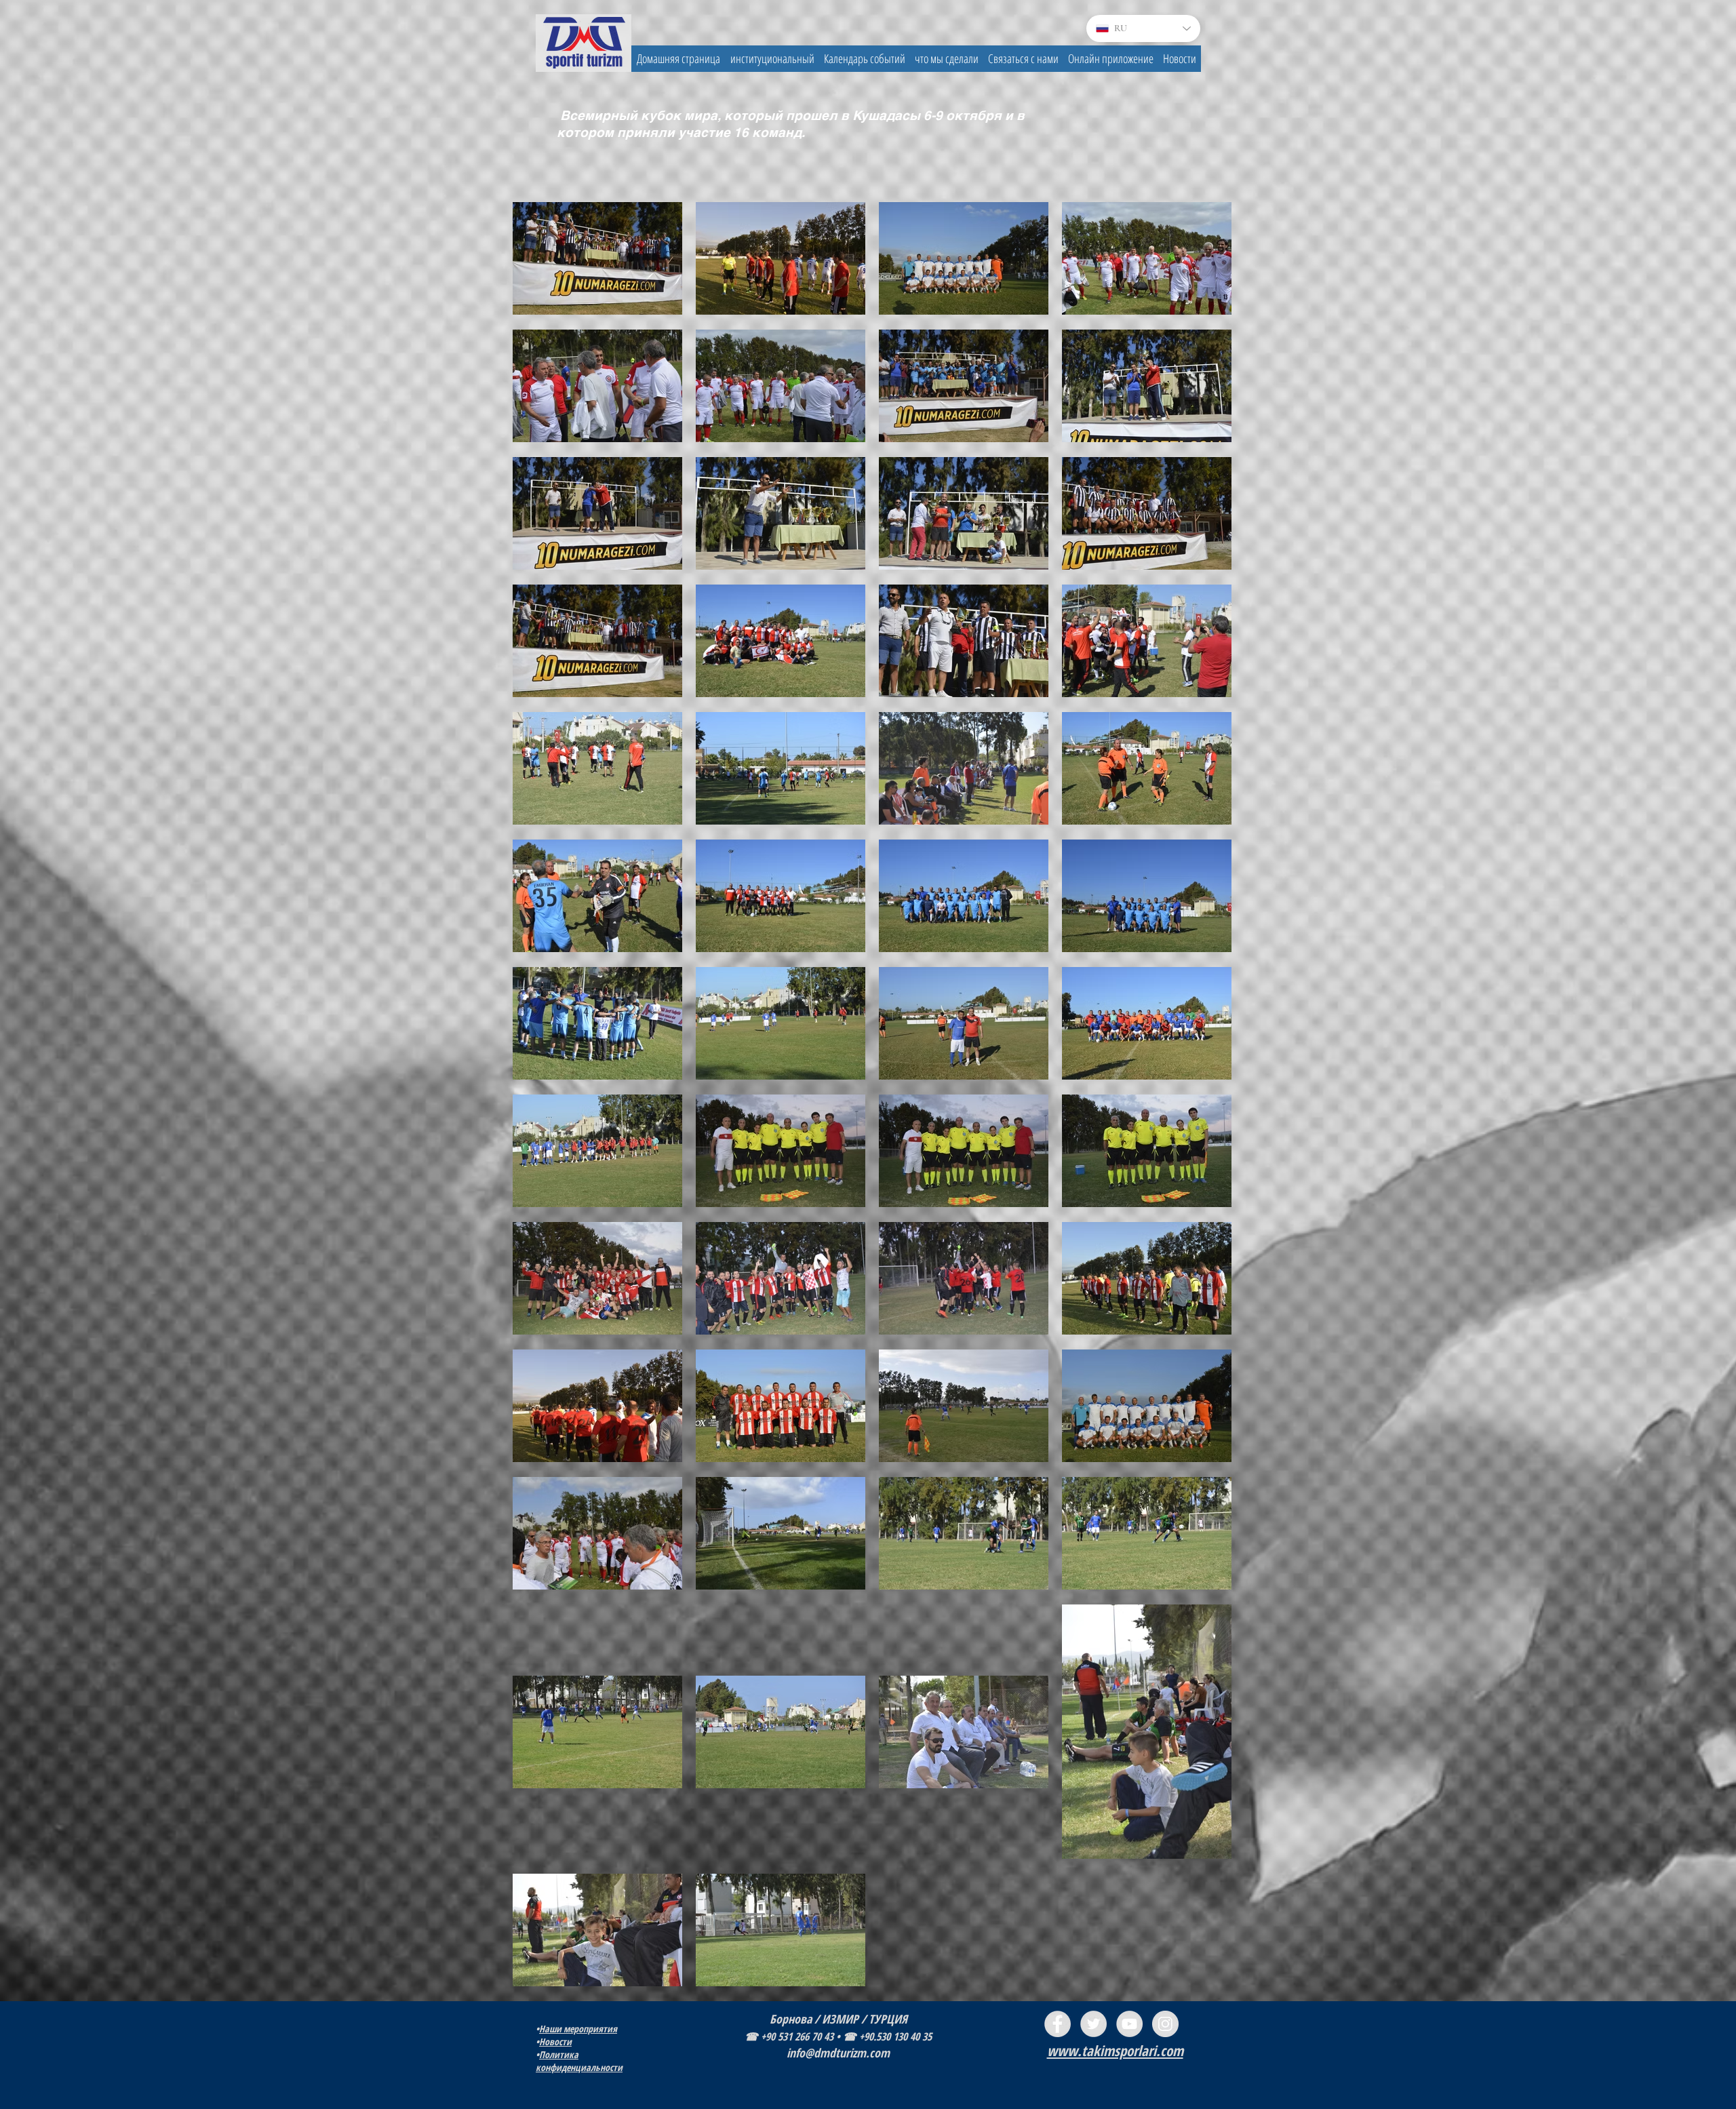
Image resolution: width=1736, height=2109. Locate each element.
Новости (555, 2042)
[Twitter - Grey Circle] (1093, 2024)
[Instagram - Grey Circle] (1165, 2024)
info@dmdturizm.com (838, 2053)
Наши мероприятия (578, 2029)
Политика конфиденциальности (579, 2061)
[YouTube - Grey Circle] (1129, 2024)
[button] (772, 59)
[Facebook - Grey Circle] (1058, 2024)
